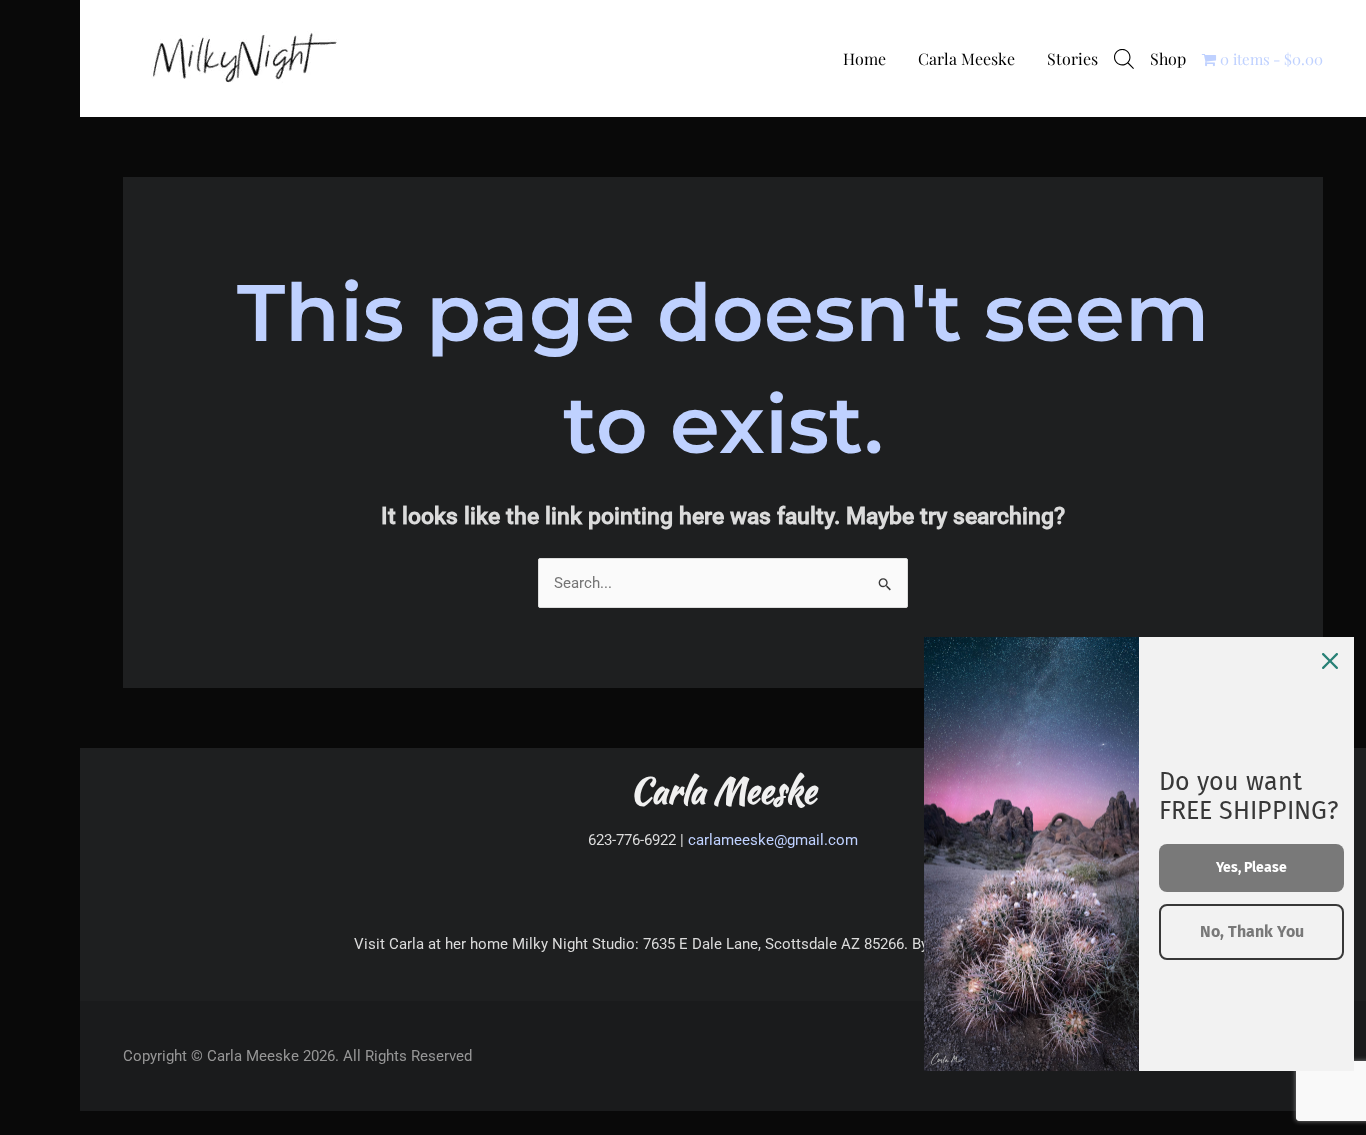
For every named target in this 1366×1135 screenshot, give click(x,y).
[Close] (1330, 661)
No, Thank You (1252, 931)
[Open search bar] (1124, 58)
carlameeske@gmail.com (773, 840)
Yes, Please (1251, 867)
